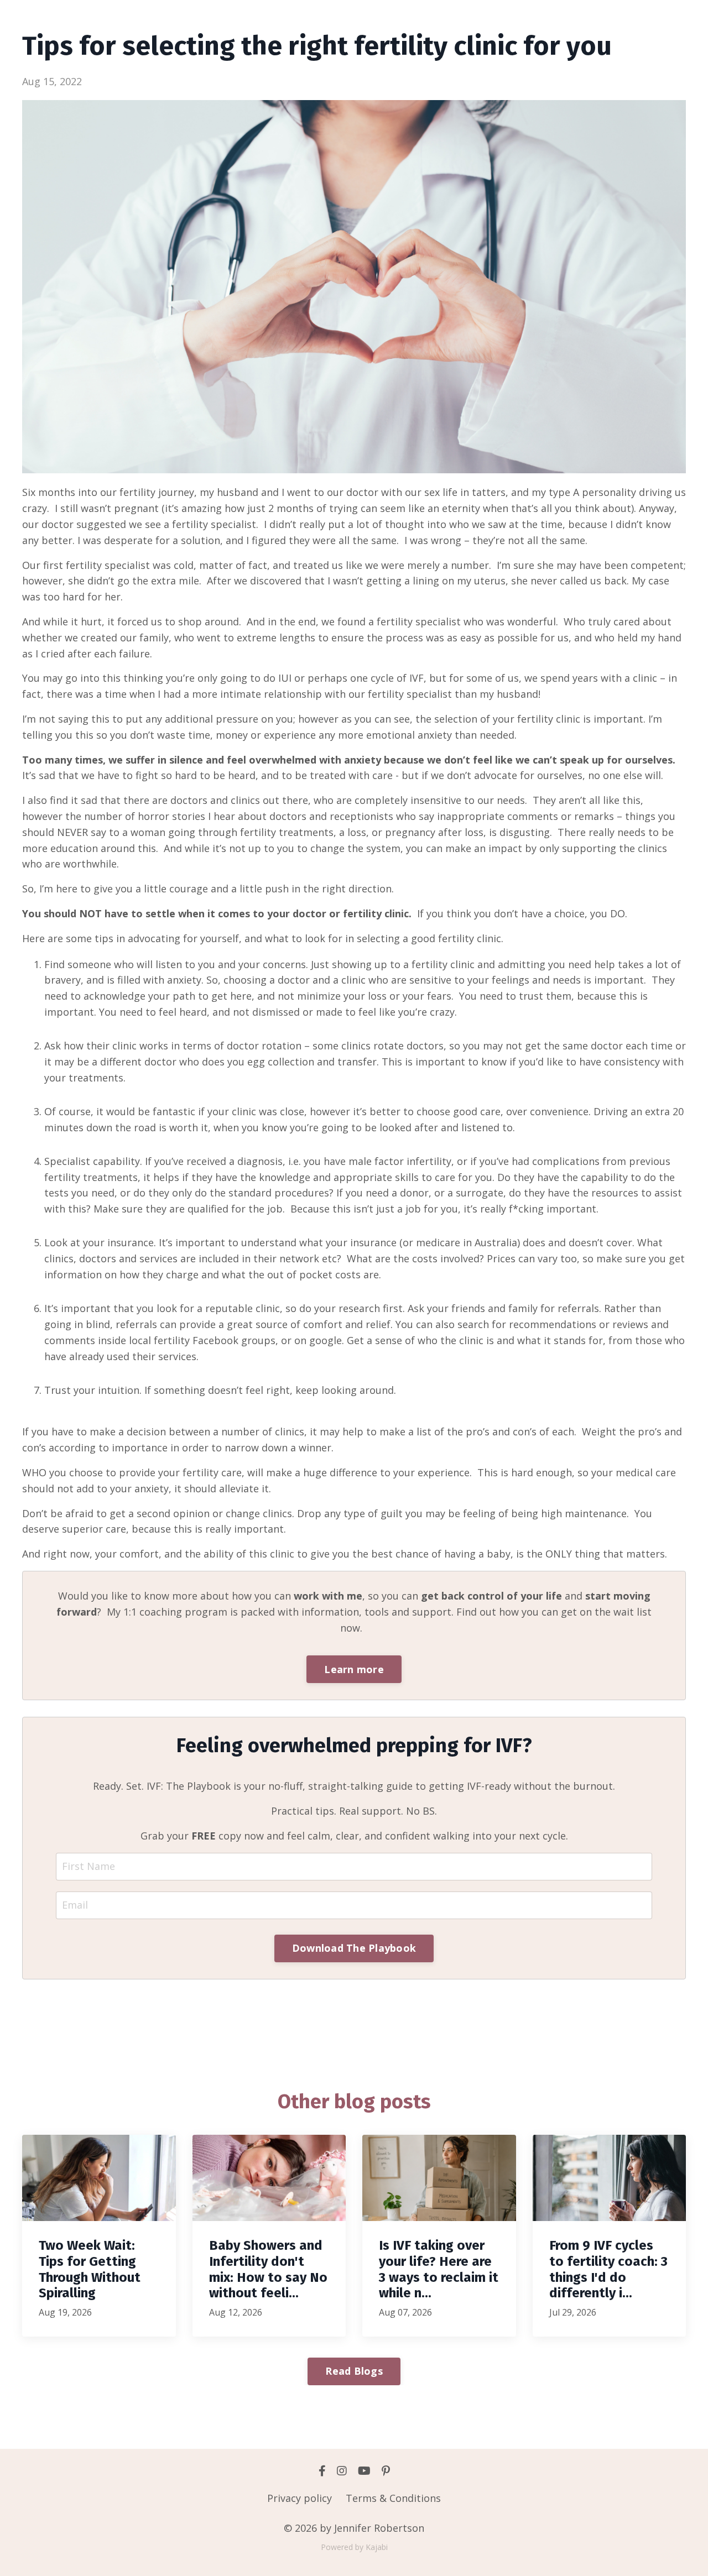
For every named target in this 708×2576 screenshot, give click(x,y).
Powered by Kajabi (354, 2547)
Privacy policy (300, 2498)
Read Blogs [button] (354, 2371)
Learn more (354, 1669)
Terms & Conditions (393, 2498)
